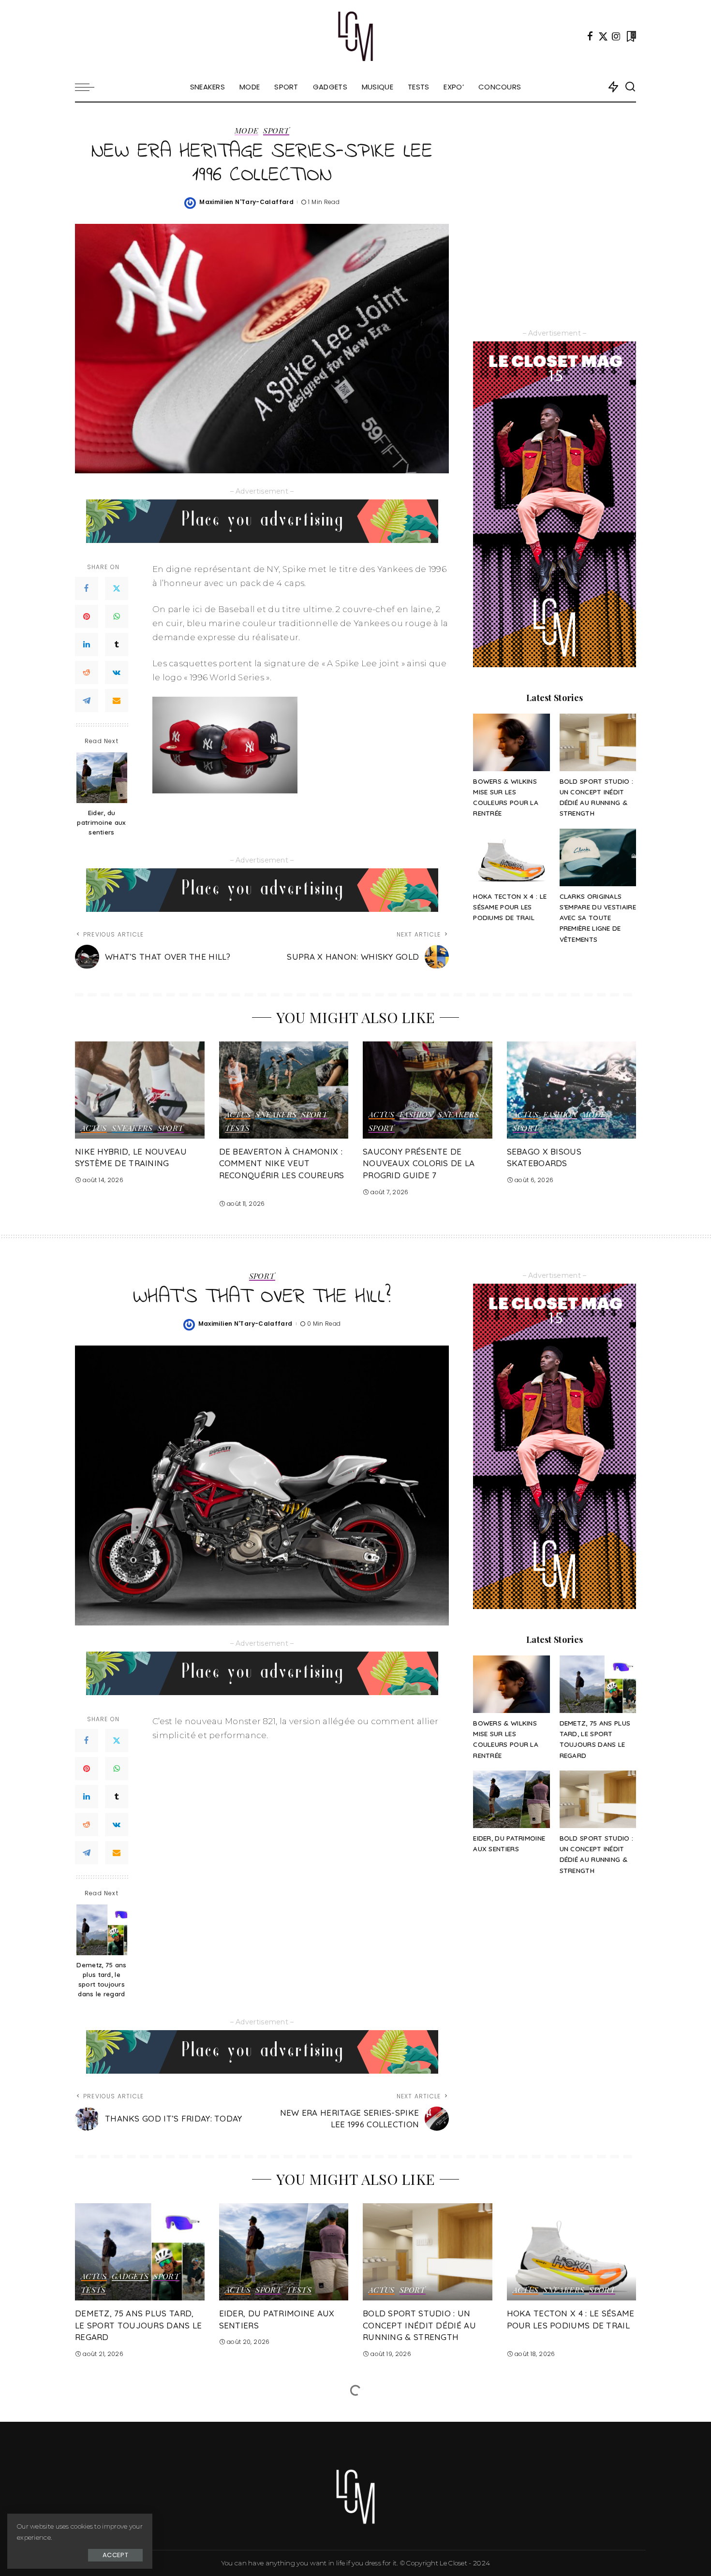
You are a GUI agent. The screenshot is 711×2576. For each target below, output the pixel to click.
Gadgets (130, 2277)
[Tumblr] (117, 644)
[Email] (117, 701)
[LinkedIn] (87, 644)
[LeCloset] (356, 36)
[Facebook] (590, 36)
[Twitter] (603, 36)
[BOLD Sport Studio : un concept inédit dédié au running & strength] (598, 742)
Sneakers (132, 1128)
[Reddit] (87, 673)
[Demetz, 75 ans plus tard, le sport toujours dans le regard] (102, 1930)
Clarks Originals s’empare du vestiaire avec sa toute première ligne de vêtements (598, 918)
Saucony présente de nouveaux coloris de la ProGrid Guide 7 (419, 1163)
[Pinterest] (87, 616)
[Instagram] (616, 36)
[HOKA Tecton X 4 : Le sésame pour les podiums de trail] (511, 857)
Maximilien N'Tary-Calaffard (246, 202)
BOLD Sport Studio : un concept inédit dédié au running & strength (419, 2325)
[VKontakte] (117, 673)
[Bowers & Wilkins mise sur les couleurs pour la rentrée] (511, 742)
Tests (237, 1128)
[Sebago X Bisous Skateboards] (572, 1090)
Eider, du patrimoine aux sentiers (101, 822)
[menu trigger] (89, 87)
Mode (246, 131)
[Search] (630, 87)
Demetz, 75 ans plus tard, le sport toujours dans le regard (101, 1979)
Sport (276, 131)
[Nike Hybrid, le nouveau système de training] (140, 1090)
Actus (94, 1128)
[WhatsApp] (117, 616)
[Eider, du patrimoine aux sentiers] (102, 778)
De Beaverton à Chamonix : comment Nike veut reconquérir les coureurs (282, 1163)
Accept (115, 2555)
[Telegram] (87, 701)
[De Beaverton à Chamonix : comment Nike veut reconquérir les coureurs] (284, 1090)
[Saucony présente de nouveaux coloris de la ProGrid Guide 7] (428, 1090)
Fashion (416, 1115)
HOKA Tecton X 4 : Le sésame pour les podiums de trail (510, 907)
